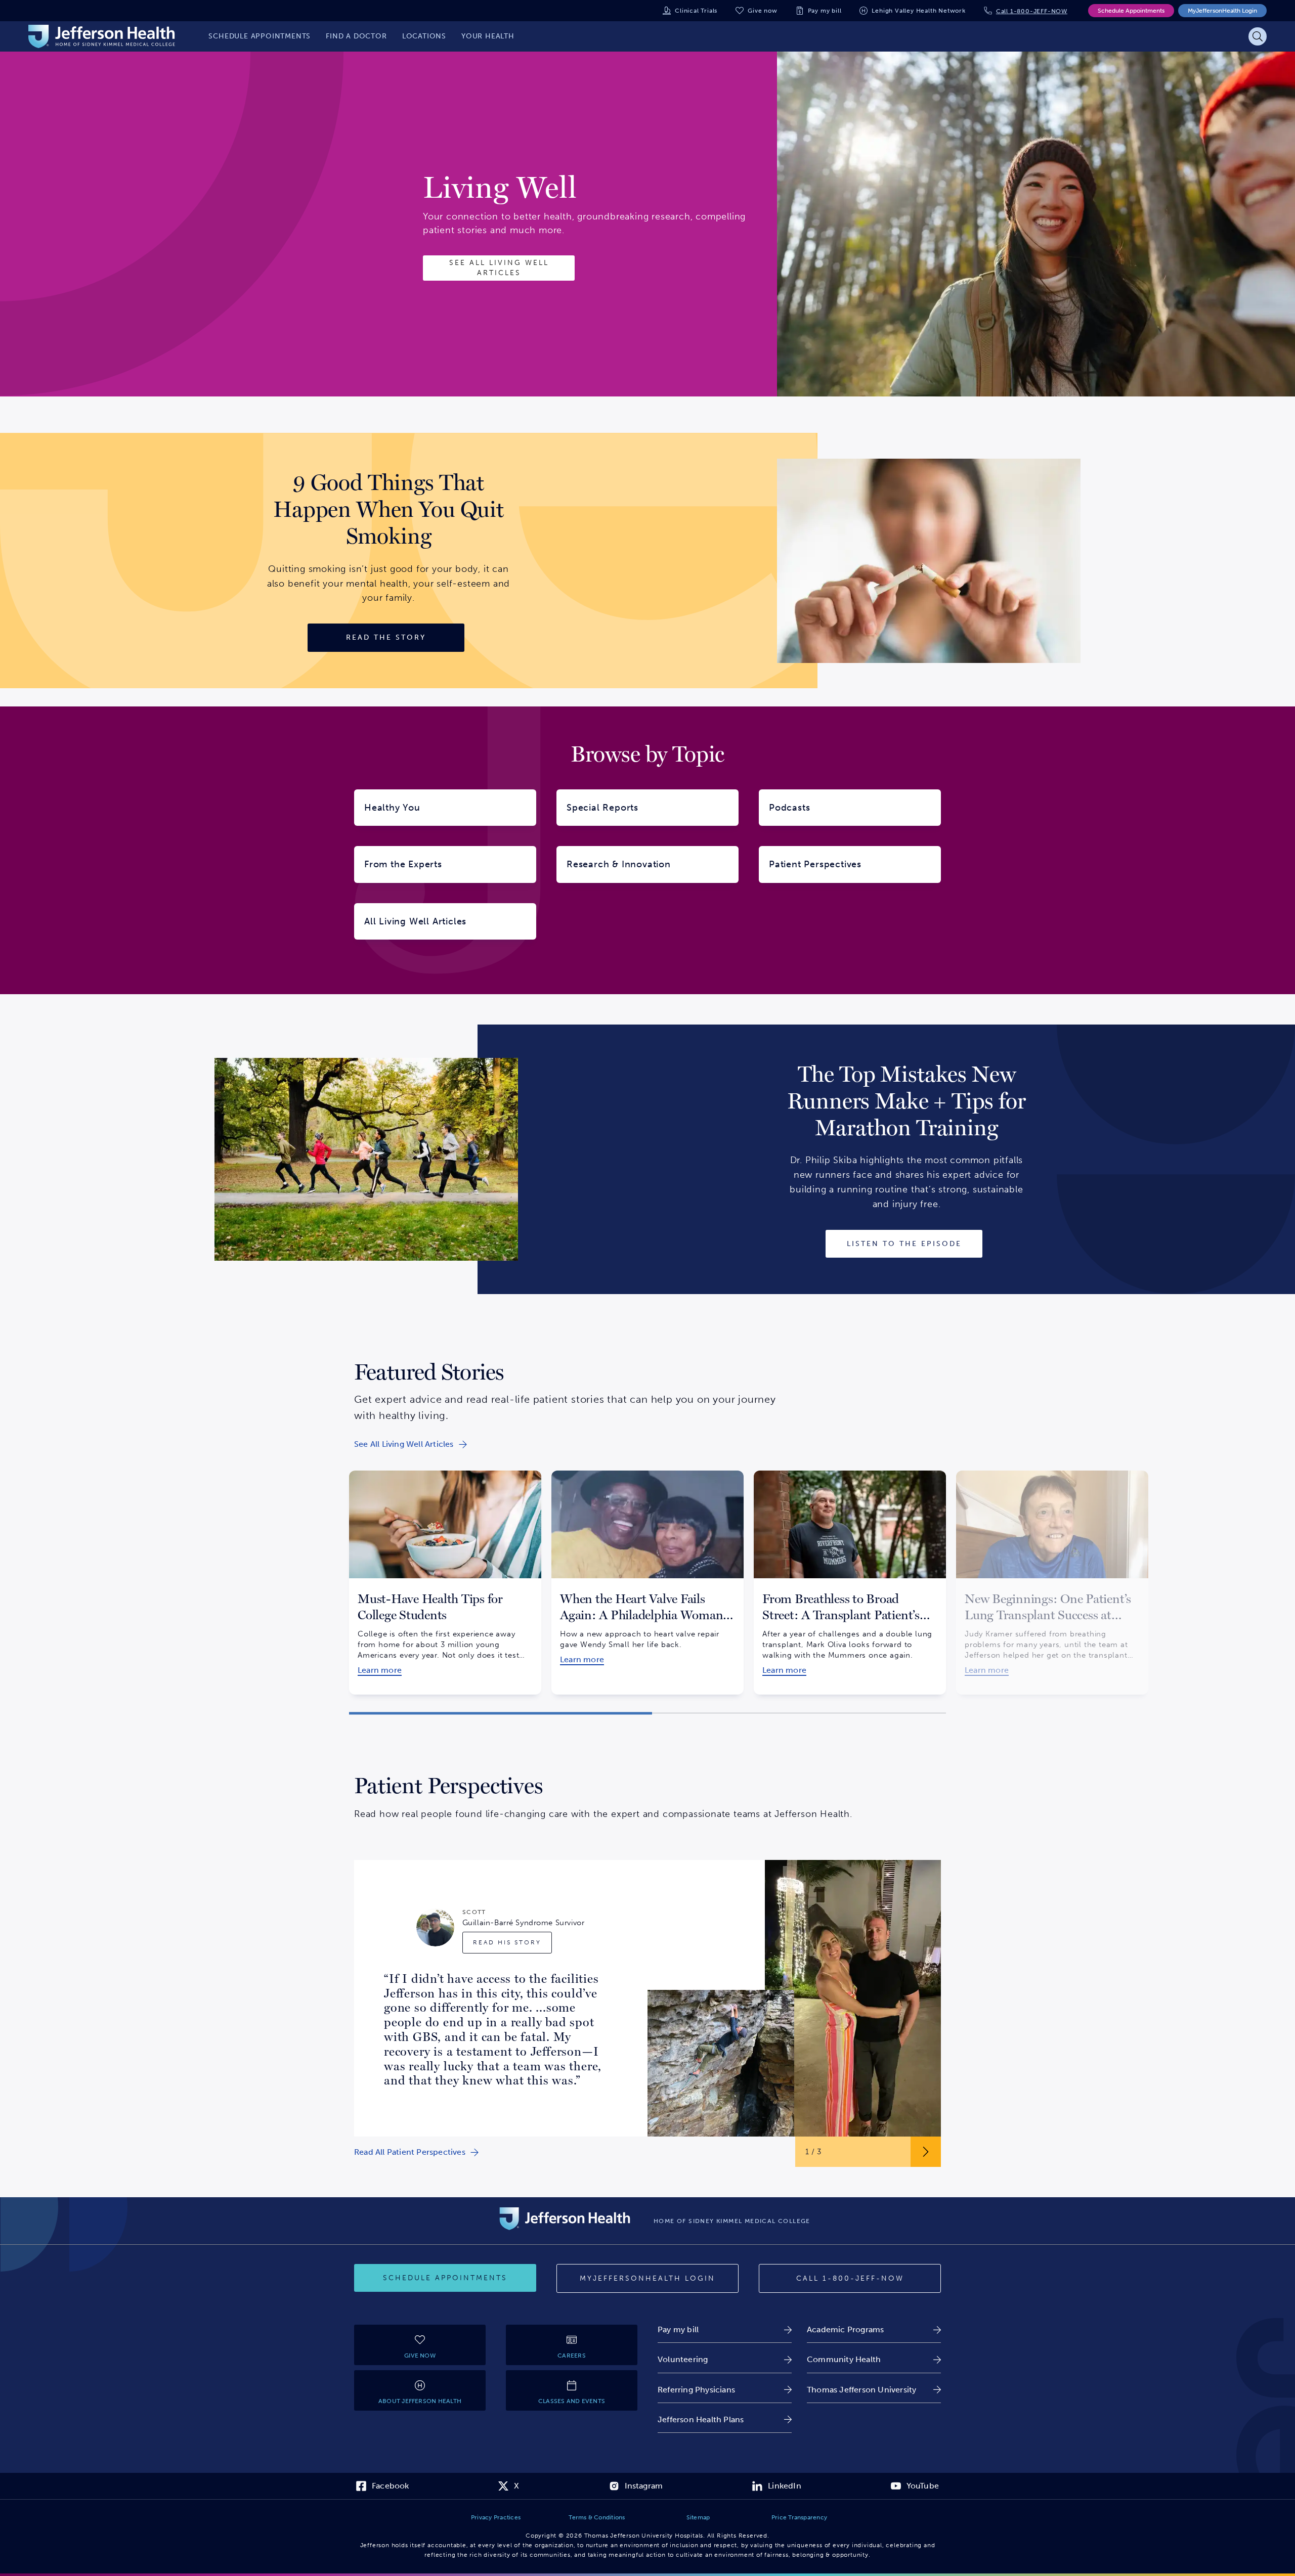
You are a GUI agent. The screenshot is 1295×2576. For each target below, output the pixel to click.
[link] (411, 1444)
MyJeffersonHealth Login (1222, 11)
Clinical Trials (696, 11)
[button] (501, 1713)
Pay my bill (825, 11)
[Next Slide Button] (926, 2152)
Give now (762, 11)
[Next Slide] (959, 1574)
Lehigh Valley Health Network (918, 11)
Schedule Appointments (1131, 11)
